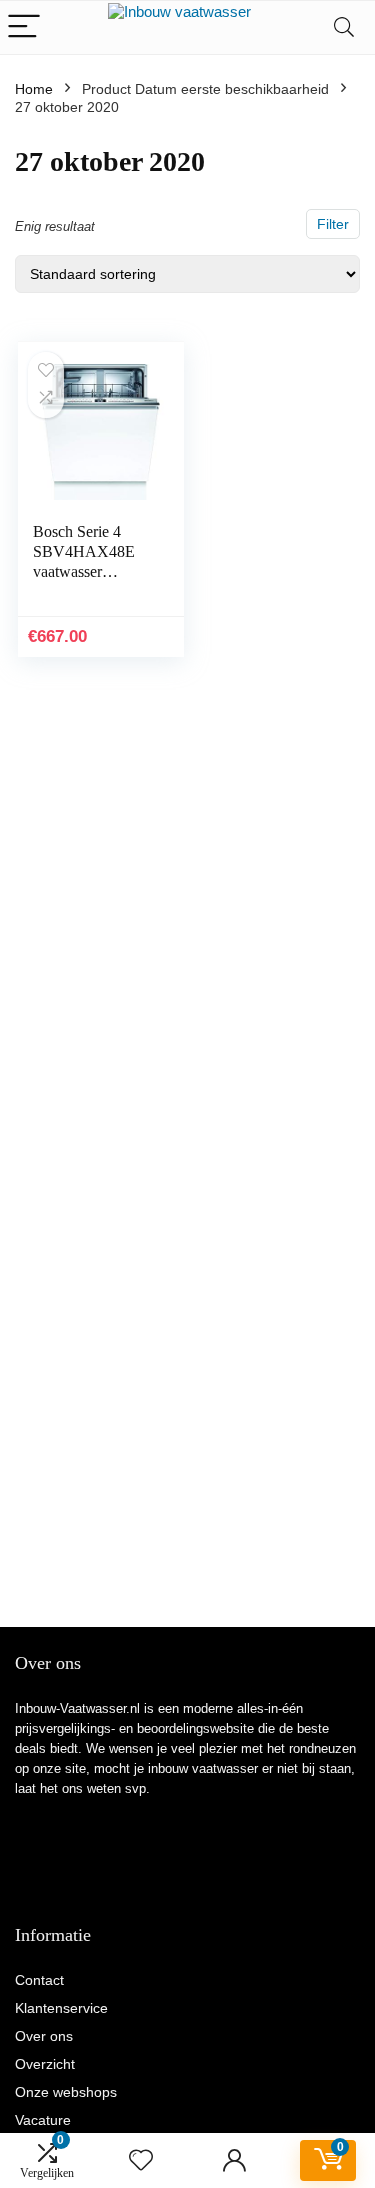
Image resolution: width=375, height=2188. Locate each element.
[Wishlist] (141, 2160)
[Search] (344, 27)
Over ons (44, 2036)
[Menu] (24, 27)
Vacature (43, 2120)
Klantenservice (61, 2008)
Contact (39, 1980)
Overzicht (45, 2064)
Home (34, 89)
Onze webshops (66, 2092)
